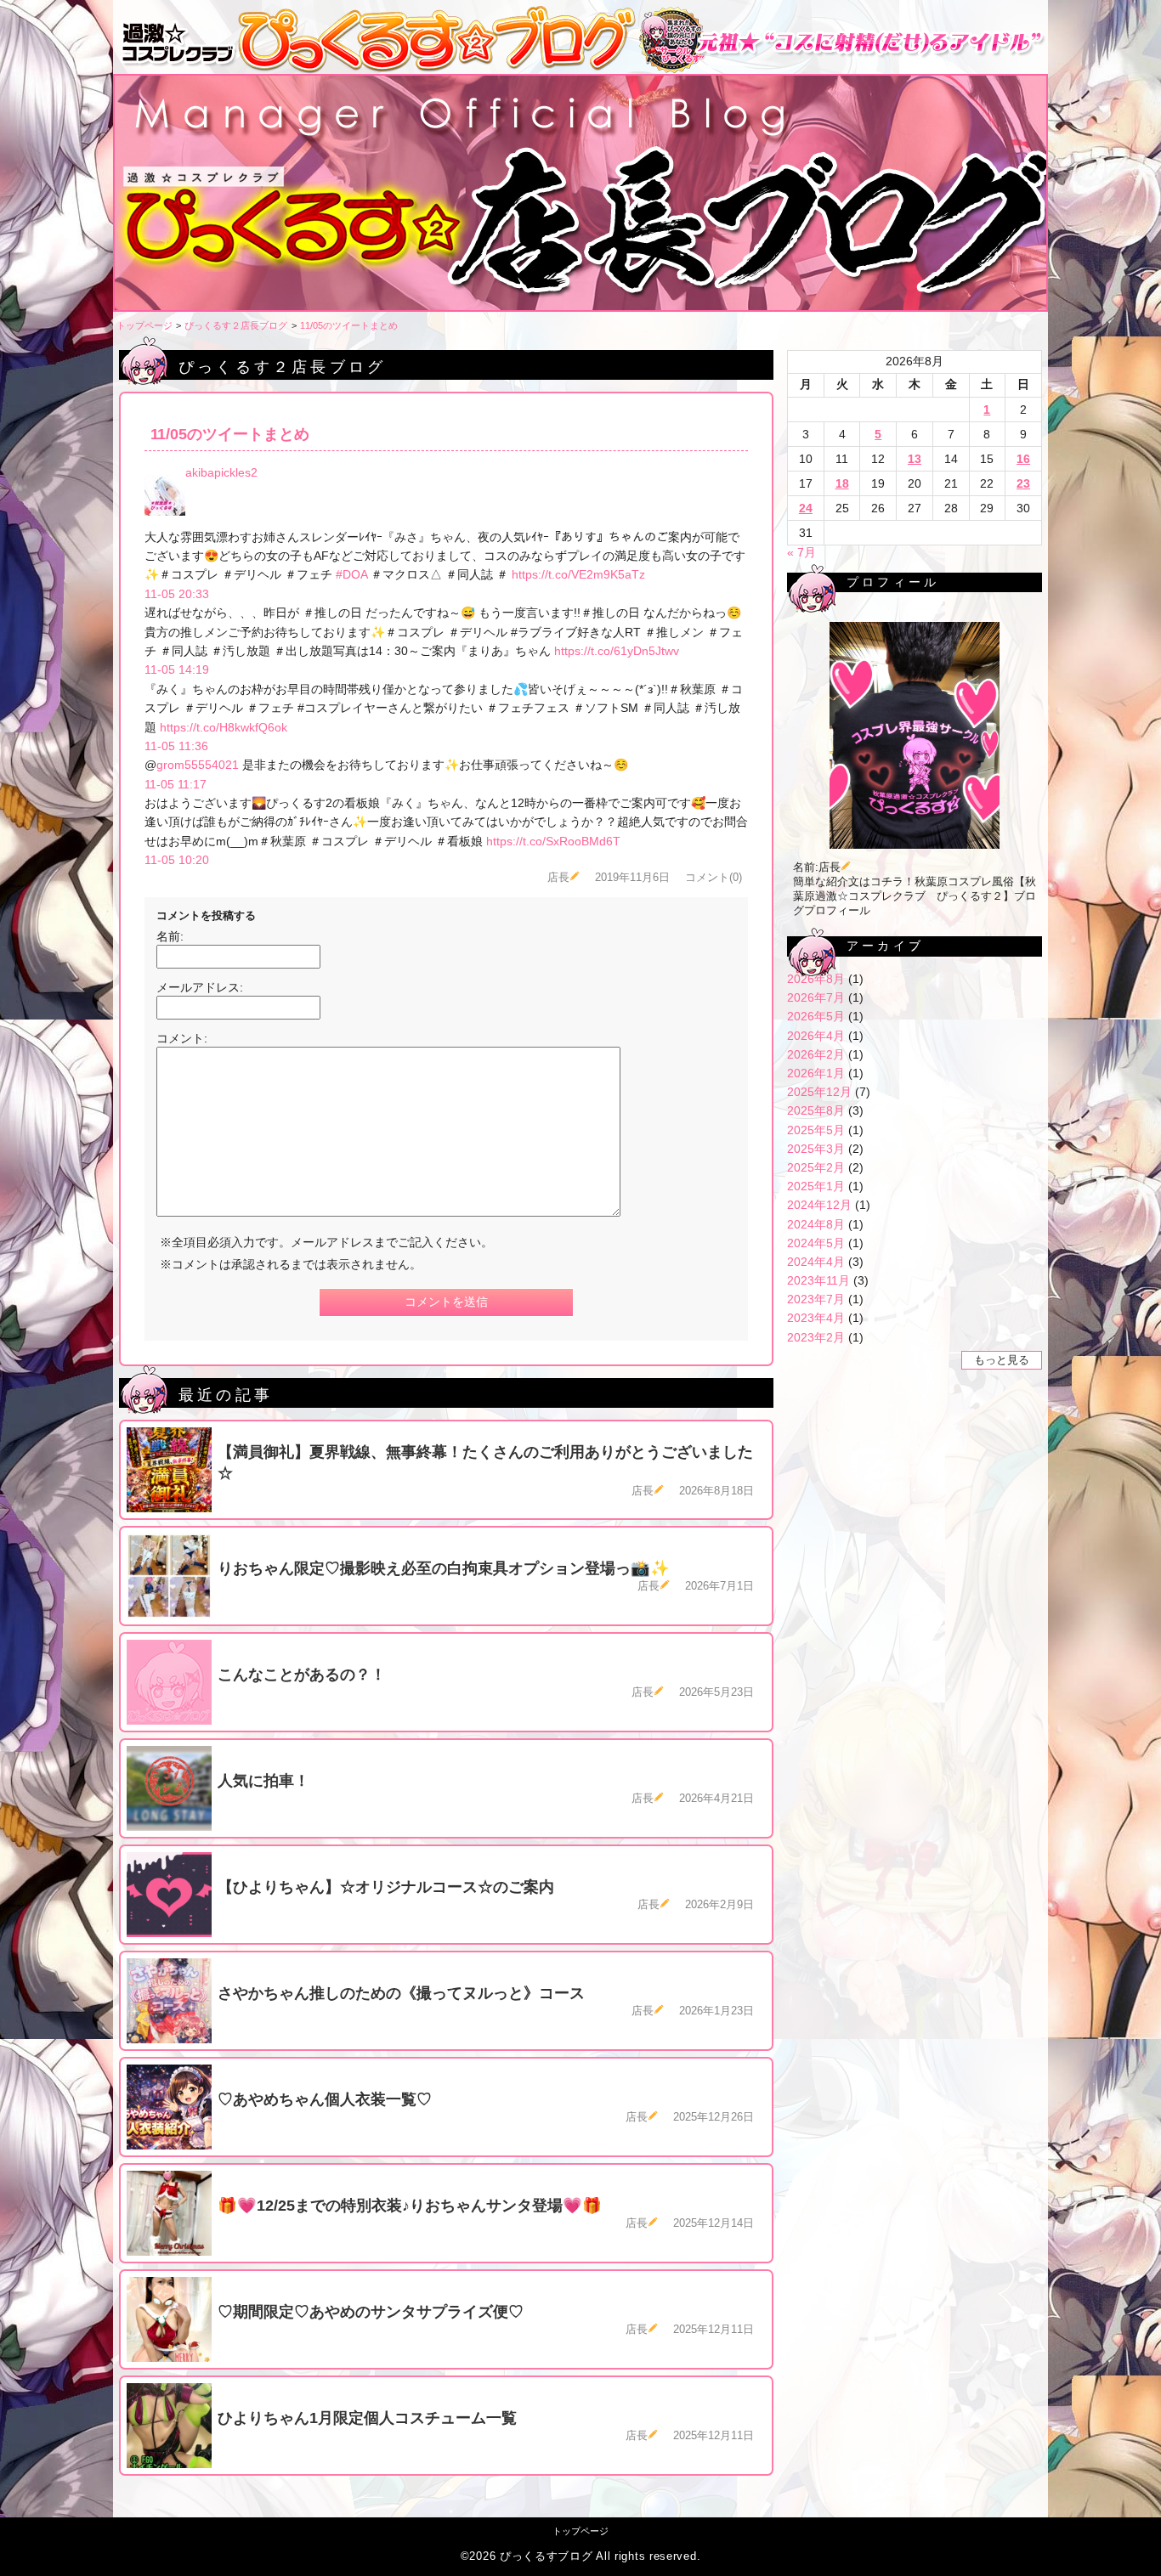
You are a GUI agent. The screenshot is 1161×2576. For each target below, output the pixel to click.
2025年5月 (816, 1130)
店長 (558, 878)
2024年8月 (816, 1224)
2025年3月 (816, 1149)
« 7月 (801, 552)
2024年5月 (816, 1243)
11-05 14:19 (177, 669)
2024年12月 (819, 1205)
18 (842, 483)
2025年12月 (819, 1092)
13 (915, 459)
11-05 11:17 (176, 784)
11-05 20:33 (177, 594)
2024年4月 (816, 1262)
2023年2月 (816, 1337)
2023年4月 (816, 1318)
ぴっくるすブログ (547, 2556)
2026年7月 (816, 997)
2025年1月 (816, 1186)
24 (806, 508)
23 (1023, 483)
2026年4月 (816, 1036)
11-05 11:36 (176, 746)
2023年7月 (816, 1299)
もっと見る (1002, 1360)
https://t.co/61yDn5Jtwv (617, 651)
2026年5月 (816, 1016)
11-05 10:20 (177, 860)
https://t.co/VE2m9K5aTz (578, 574)
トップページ (144, 325)
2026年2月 (816, 1054)
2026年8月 (816, 979)
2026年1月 (816, 1073)
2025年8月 (816, 1110)
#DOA (351, 574)
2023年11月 (818, 1280)
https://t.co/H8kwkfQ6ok (224, 727)
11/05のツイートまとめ (349, 325)
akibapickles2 (221, 472)
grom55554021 (198, 765)
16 (1023, 459)
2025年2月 (816, 1167)
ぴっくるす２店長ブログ (236, 325)
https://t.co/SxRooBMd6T (553, 841)
